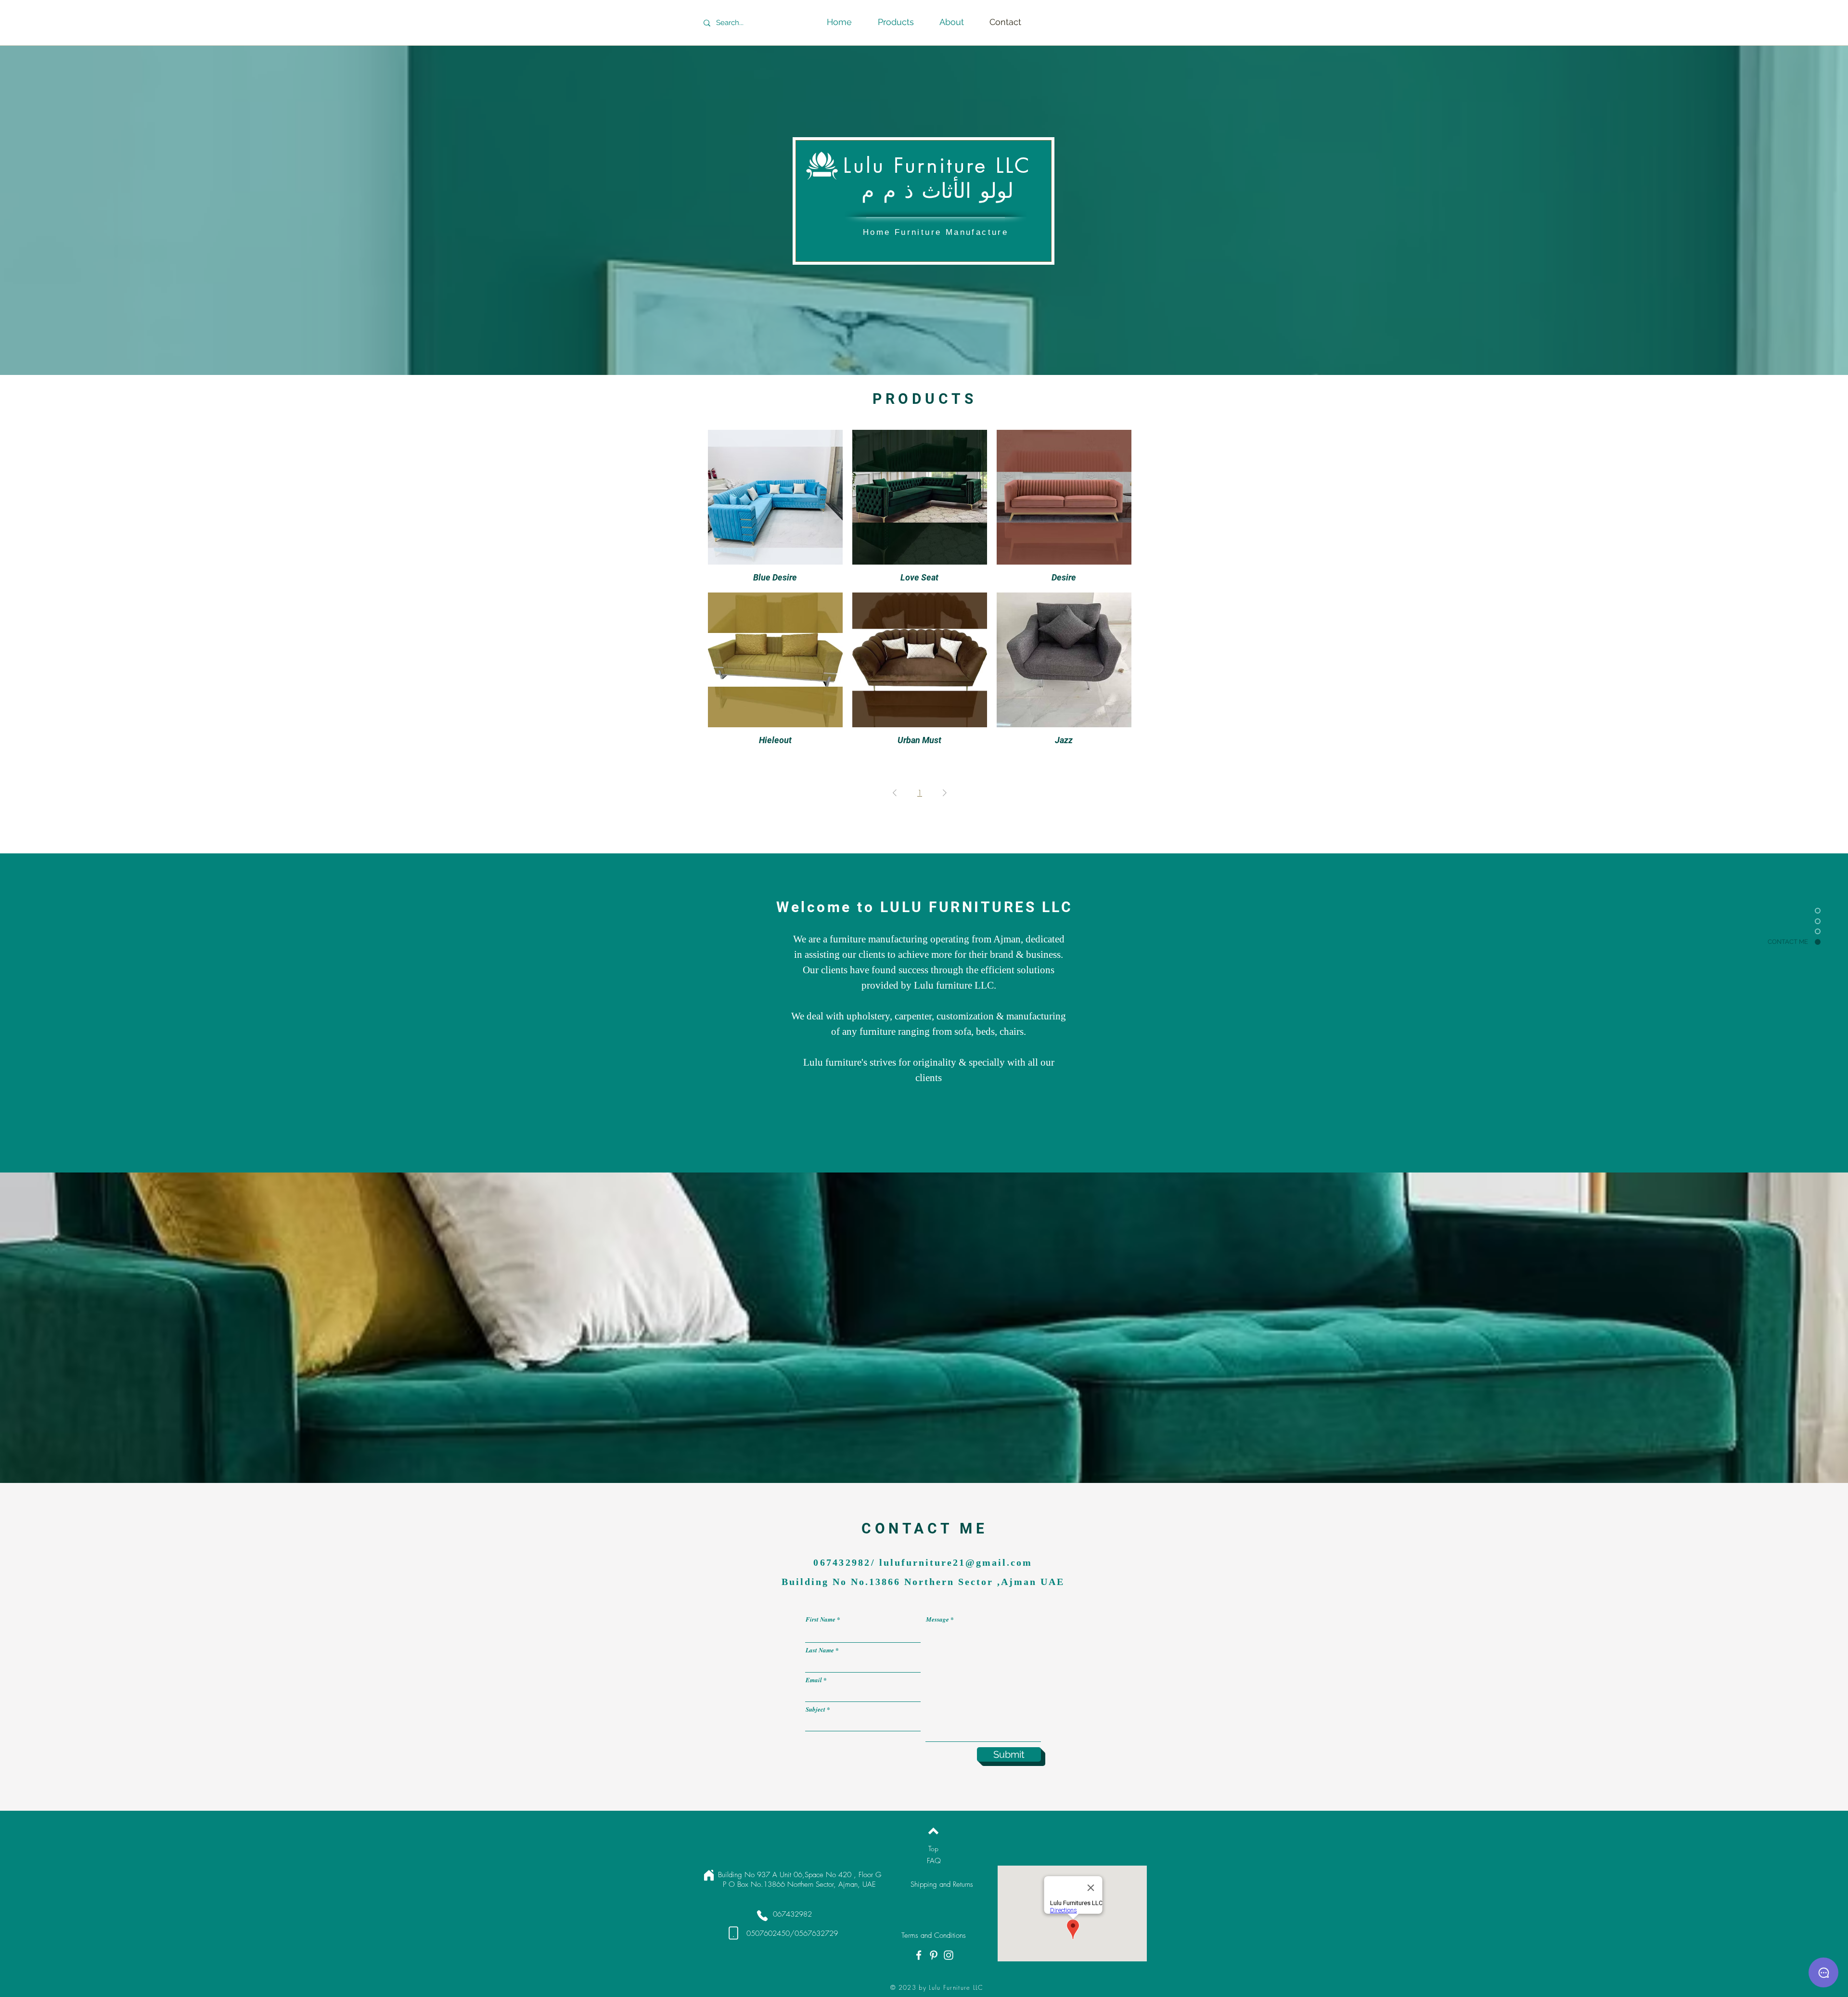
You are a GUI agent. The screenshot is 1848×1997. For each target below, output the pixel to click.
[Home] (709, 1875)
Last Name (820, 1650)
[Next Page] (945, 793)
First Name (821, 1619)
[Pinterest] (934, 1955)
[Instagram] (949, 1955)
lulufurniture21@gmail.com (956, 1562)
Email (814, 1680)
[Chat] (1823, 1972)
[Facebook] (919, 1955)
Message (937, 1619)
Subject (815, 1709)
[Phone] (762, 1916)
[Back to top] (933, 1831)
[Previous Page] (895, 793)
